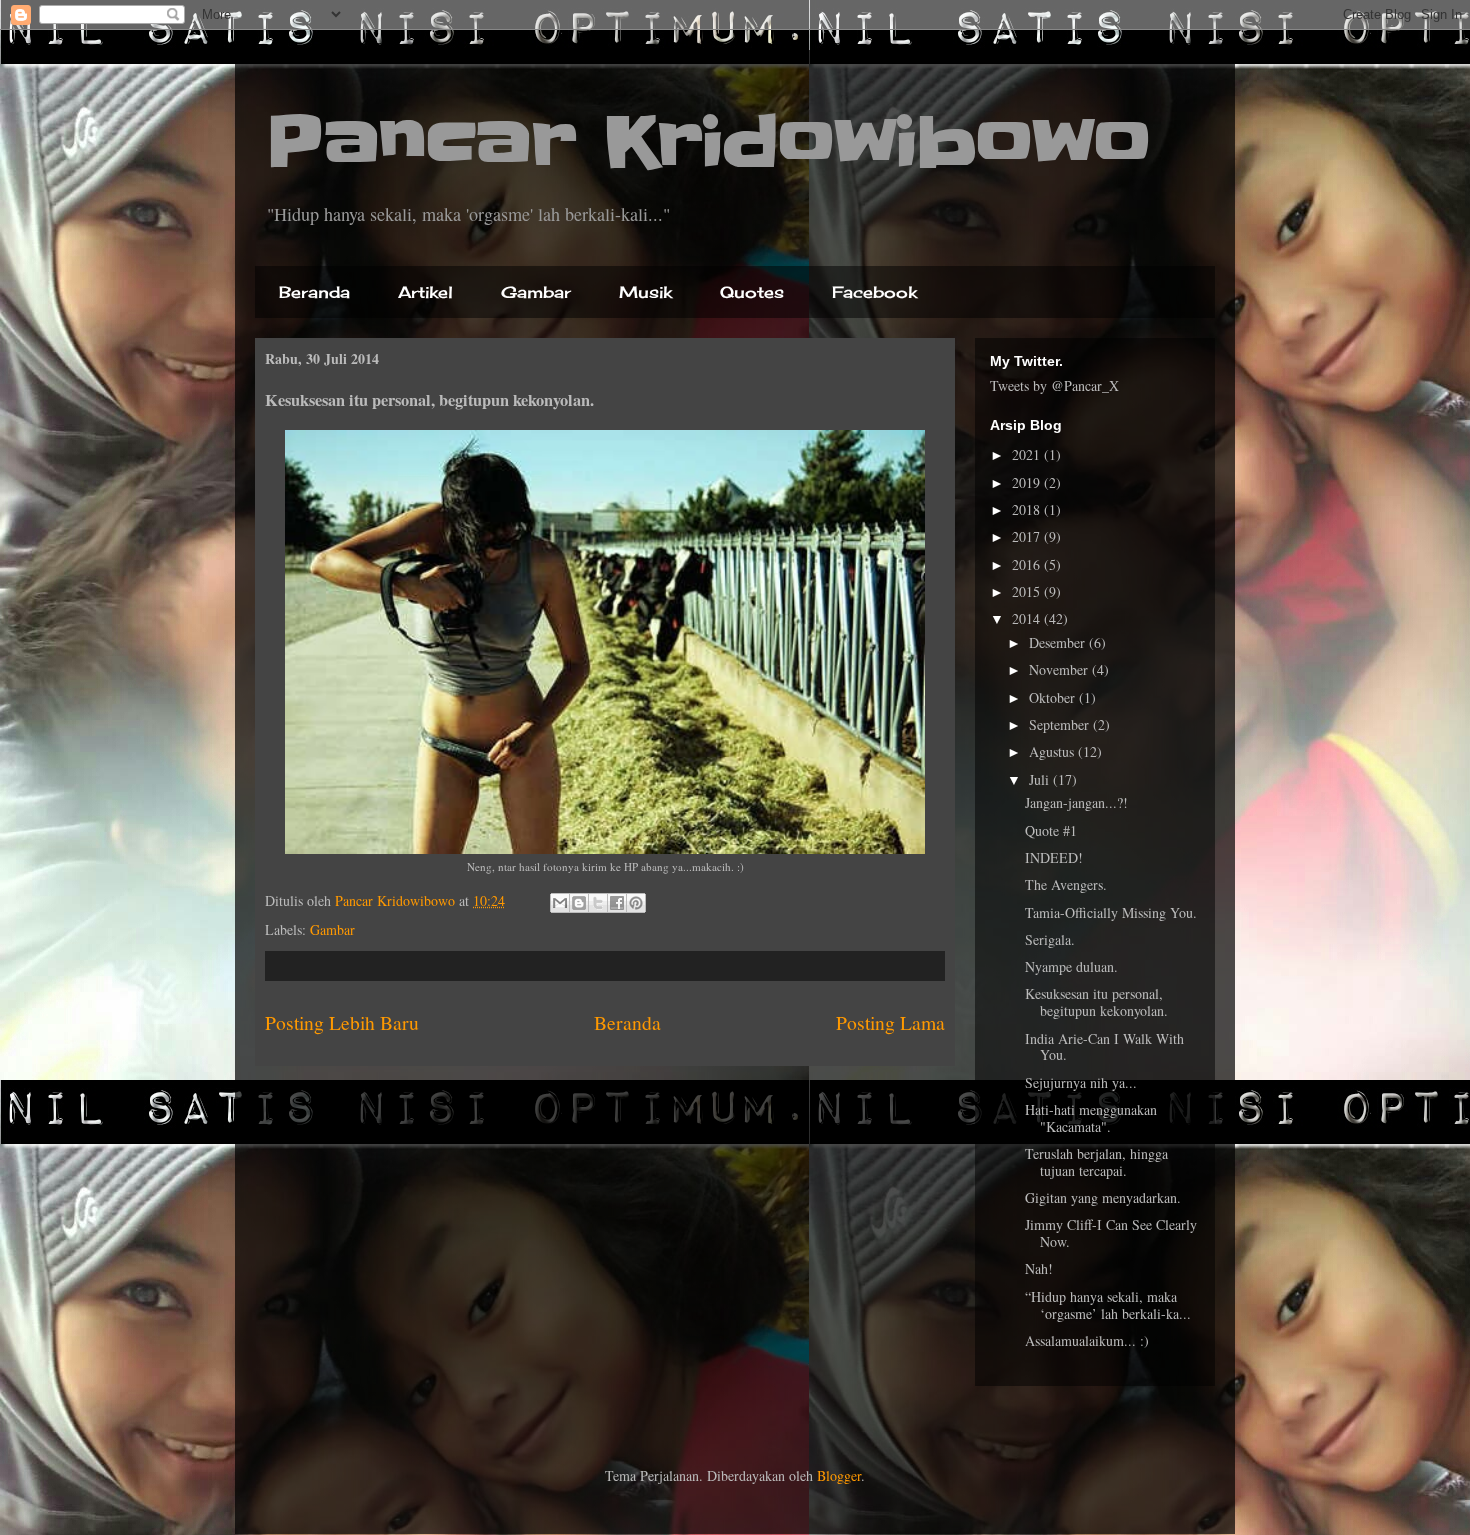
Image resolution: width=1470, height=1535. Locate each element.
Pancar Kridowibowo (708, 142)
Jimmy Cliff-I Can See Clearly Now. (1111, 1233)
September (1061, 724)
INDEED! (1054, 857)
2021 (1028, 454)
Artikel (425, 292)
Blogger (839, 1475)
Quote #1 (1051, 830)
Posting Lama (890, 1022)
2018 (1028, 509)
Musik (645, 292)
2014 (1028, 618)
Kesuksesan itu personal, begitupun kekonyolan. (1096, 1002)
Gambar (536, 292)
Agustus (1053, 751)
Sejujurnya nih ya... (1081, 1082)
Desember (1059, 642)
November (1060, 669)
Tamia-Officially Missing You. (1111, 912)
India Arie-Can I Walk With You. (1104, 1047)
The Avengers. (1066, 884)
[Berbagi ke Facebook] (617, 903)
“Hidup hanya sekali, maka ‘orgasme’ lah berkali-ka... (1108, 1305)
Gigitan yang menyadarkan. (1103, 1197)
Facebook (874, 292)
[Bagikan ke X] (598, 903)
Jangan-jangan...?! (1076, 802)
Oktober (1054, 697)
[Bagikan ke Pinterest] (636, 903)
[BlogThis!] (579, 903)
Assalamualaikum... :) (1087, 1340)
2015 (1028, 591)
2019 (1028, 482)
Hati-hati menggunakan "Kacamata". (1091, 1118)
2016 (1028, 564)
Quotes (752, 292)
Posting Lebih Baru (342, 1022)
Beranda (314, 292)
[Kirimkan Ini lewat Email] (560, 903)
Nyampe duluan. (1071, 966)
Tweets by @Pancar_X (1054, 385)
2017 (1028, 536)
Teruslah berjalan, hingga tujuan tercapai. (1096, 1162)
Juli (1041, 779)
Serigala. (1050, 939)
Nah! (1039, 1268)
